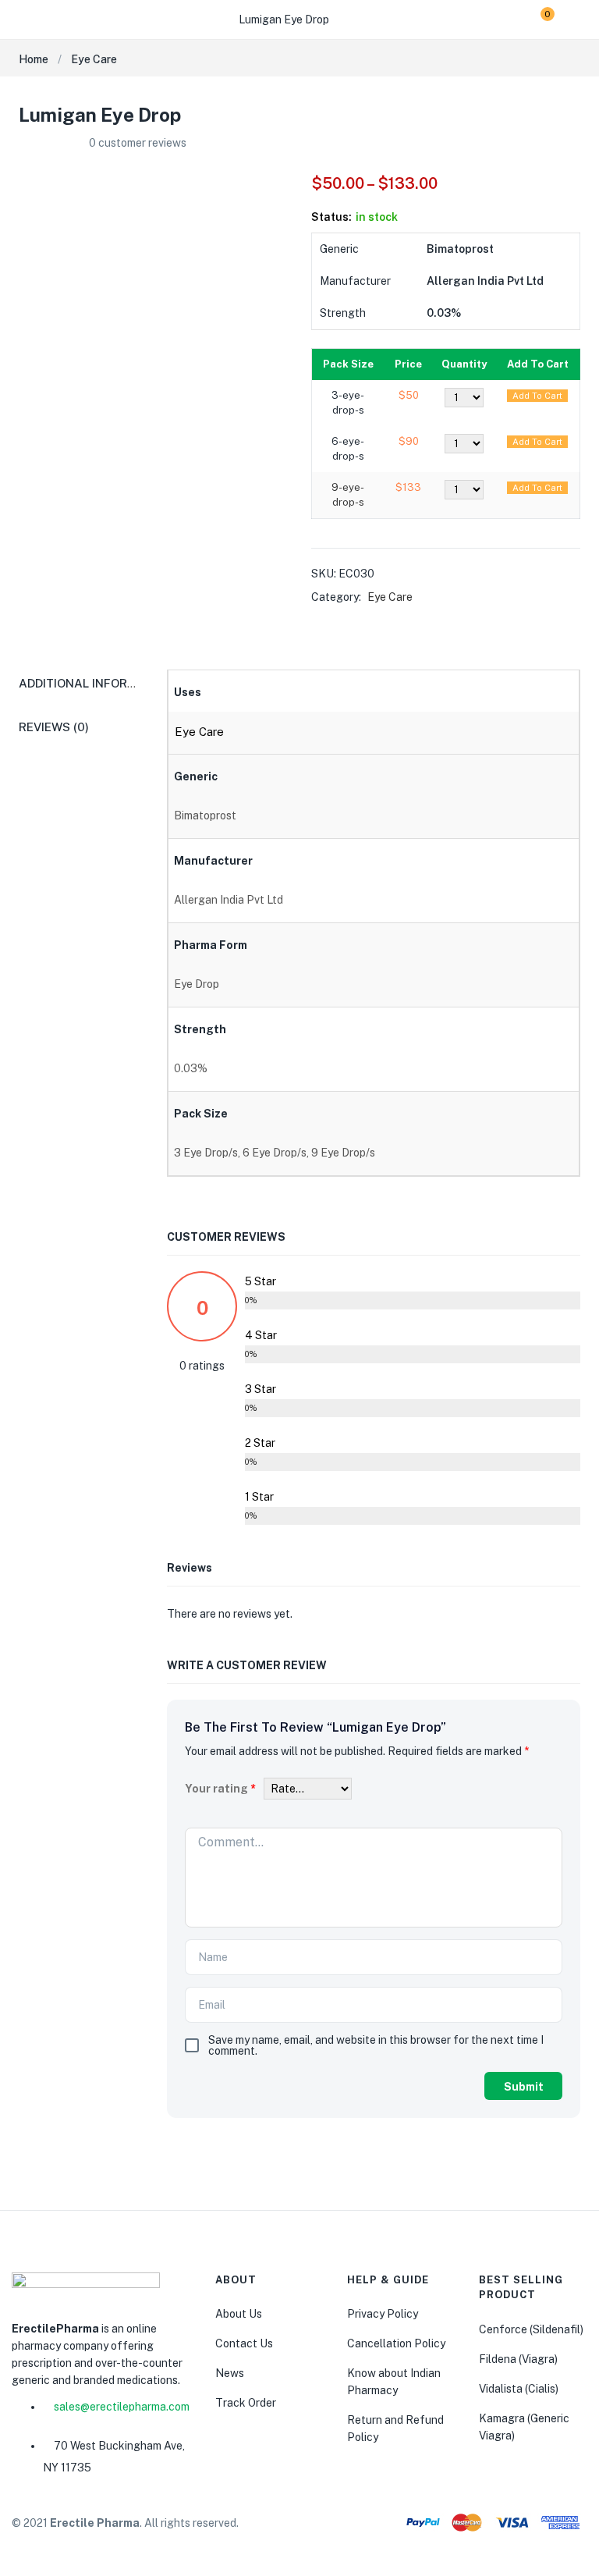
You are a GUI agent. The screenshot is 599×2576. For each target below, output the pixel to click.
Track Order (246, 2403)
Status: (331, 217)
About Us (239, 2314)
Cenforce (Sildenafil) (531, 2329)
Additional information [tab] (96, 683)
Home (34, 59)
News (230, 2373)
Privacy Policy (383, 2314)
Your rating (220, 1789)
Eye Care (94, 59)
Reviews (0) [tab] (54, 727)
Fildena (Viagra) (518, 2359)
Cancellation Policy (396, 2343)
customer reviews (138, 143)
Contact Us (244, 2343)
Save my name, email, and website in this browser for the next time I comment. (376, 2045)
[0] (535, 20)
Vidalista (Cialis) (519, 2389)
